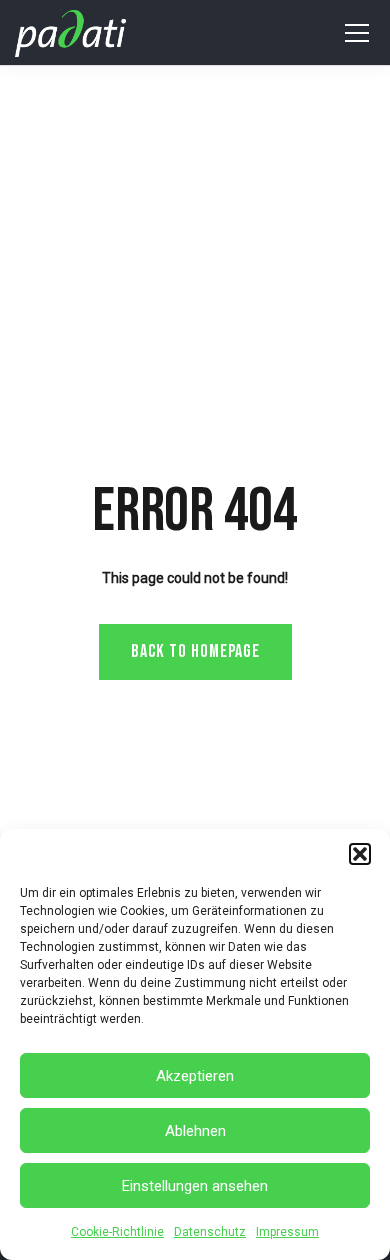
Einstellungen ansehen (195, 1186)
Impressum (287, 1232)
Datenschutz (210, 1232)
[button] (360, 854)
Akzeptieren (195, 1076)
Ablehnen (195, 1131)
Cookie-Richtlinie (117, 1232)
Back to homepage (195, 651)
